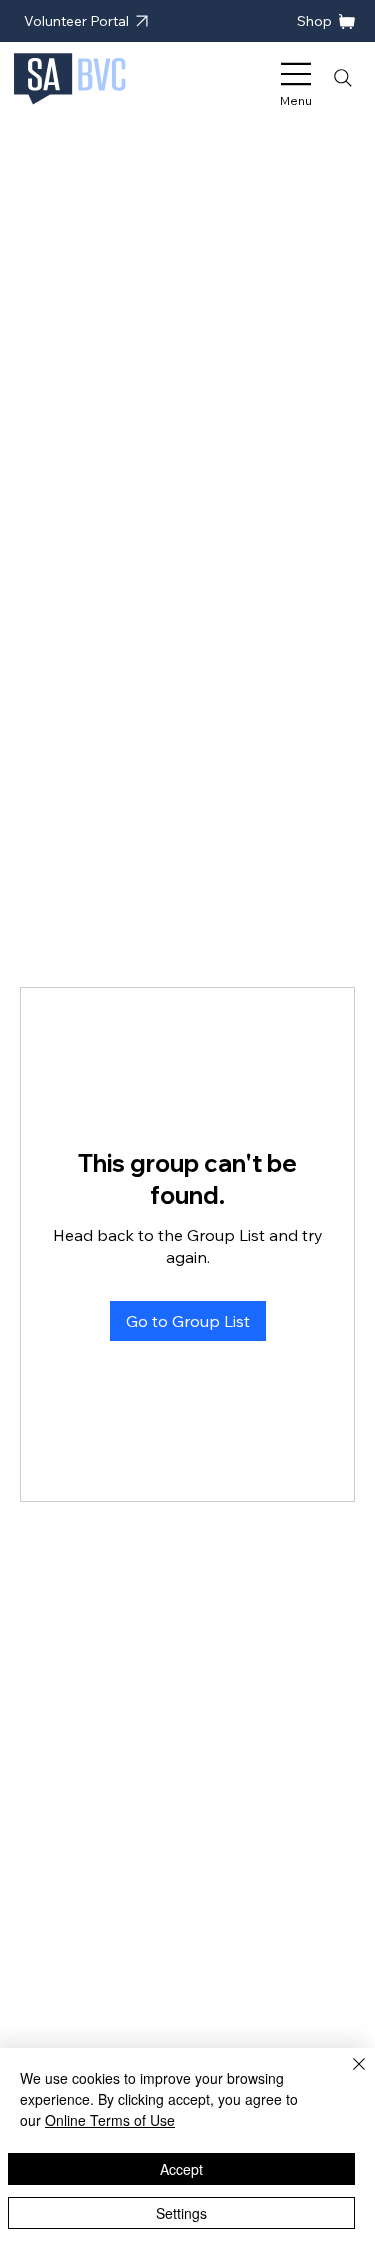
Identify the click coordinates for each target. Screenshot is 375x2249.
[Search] (343, 78)
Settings (181, 2213)
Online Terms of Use (110, 2120)
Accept (181, 2169)
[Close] (347, 2076)
